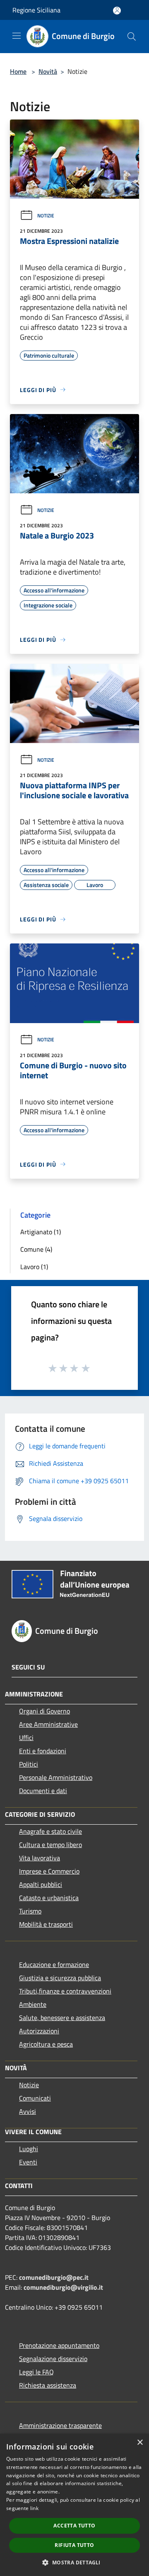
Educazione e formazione (54, 1964)
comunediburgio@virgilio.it (63, 2287)
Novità (48, 71)
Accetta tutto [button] (74, 2526)
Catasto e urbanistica (49, 1898)
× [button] (140, 2443)
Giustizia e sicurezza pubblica (60, 1978)
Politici (29, 1764)
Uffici (26, 1738)
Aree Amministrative (48, 1724)
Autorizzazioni (39, 2031)
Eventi (28, 2162)
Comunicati (35, 2098)
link (34, 2508)
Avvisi (28, 2111)
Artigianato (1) (41, 1232)
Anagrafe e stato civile (50, 1831)
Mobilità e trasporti (46, 1924)
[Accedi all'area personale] (117, 11)
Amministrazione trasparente (60, 2425)
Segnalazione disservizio (53, 2359)
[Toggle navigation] (17, 36)
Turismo (30, 1911)
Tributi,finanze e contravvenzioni (65, 1991)
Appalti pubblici (41, 1884)
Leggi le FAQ (36, 2372)
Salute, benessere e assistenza (62, 2018)
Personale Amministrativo (56, 1777)
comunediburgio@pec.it (54, 2277)
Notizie (46, 216)
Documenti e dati (43, 1791)
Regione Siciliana (36, 10)
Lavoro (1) (34, 1267)
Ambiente (33, 2004)
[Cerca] (132, 37)
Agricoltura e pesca (46, 2044)
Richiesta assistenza (48, 2385)
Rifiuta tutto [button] (74, 2545)
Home (18, 71)
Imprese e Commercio (49, 1871)
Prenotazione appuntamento (59, 2345)
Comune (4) (36, 1249)
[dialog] (74, 2505)
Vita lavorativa (40, 1858)
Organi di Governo (44, 1711)
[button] (74, 2562)
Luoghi (29, 2149)
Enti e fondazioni (43, 1751)
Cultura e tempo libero (50, 1845)
